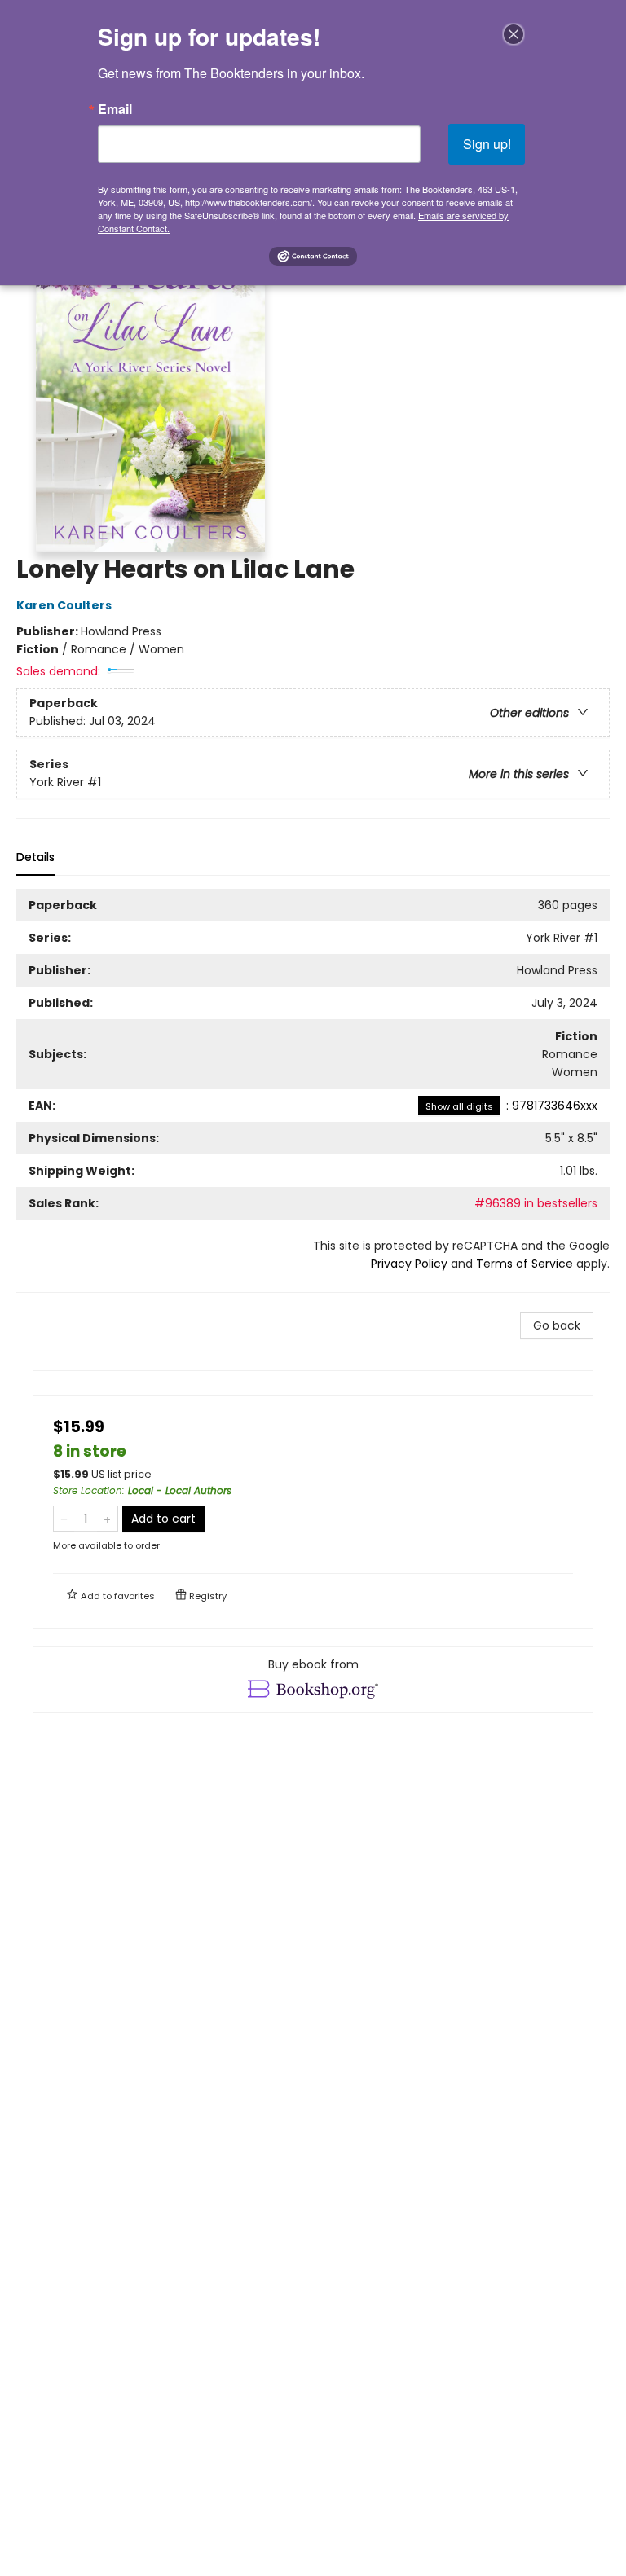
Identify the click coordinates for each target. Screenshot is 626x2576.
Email (115, 109)
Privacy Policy (409, 1264)
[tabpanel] (313, 1091)
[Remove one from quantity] (64, 1519)
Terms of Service (525, 1264)
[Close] (514, 34)
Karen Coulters (64, 605)
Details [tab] (35, 857)
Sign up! (487, 144)
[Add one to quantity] (107, 1519)
